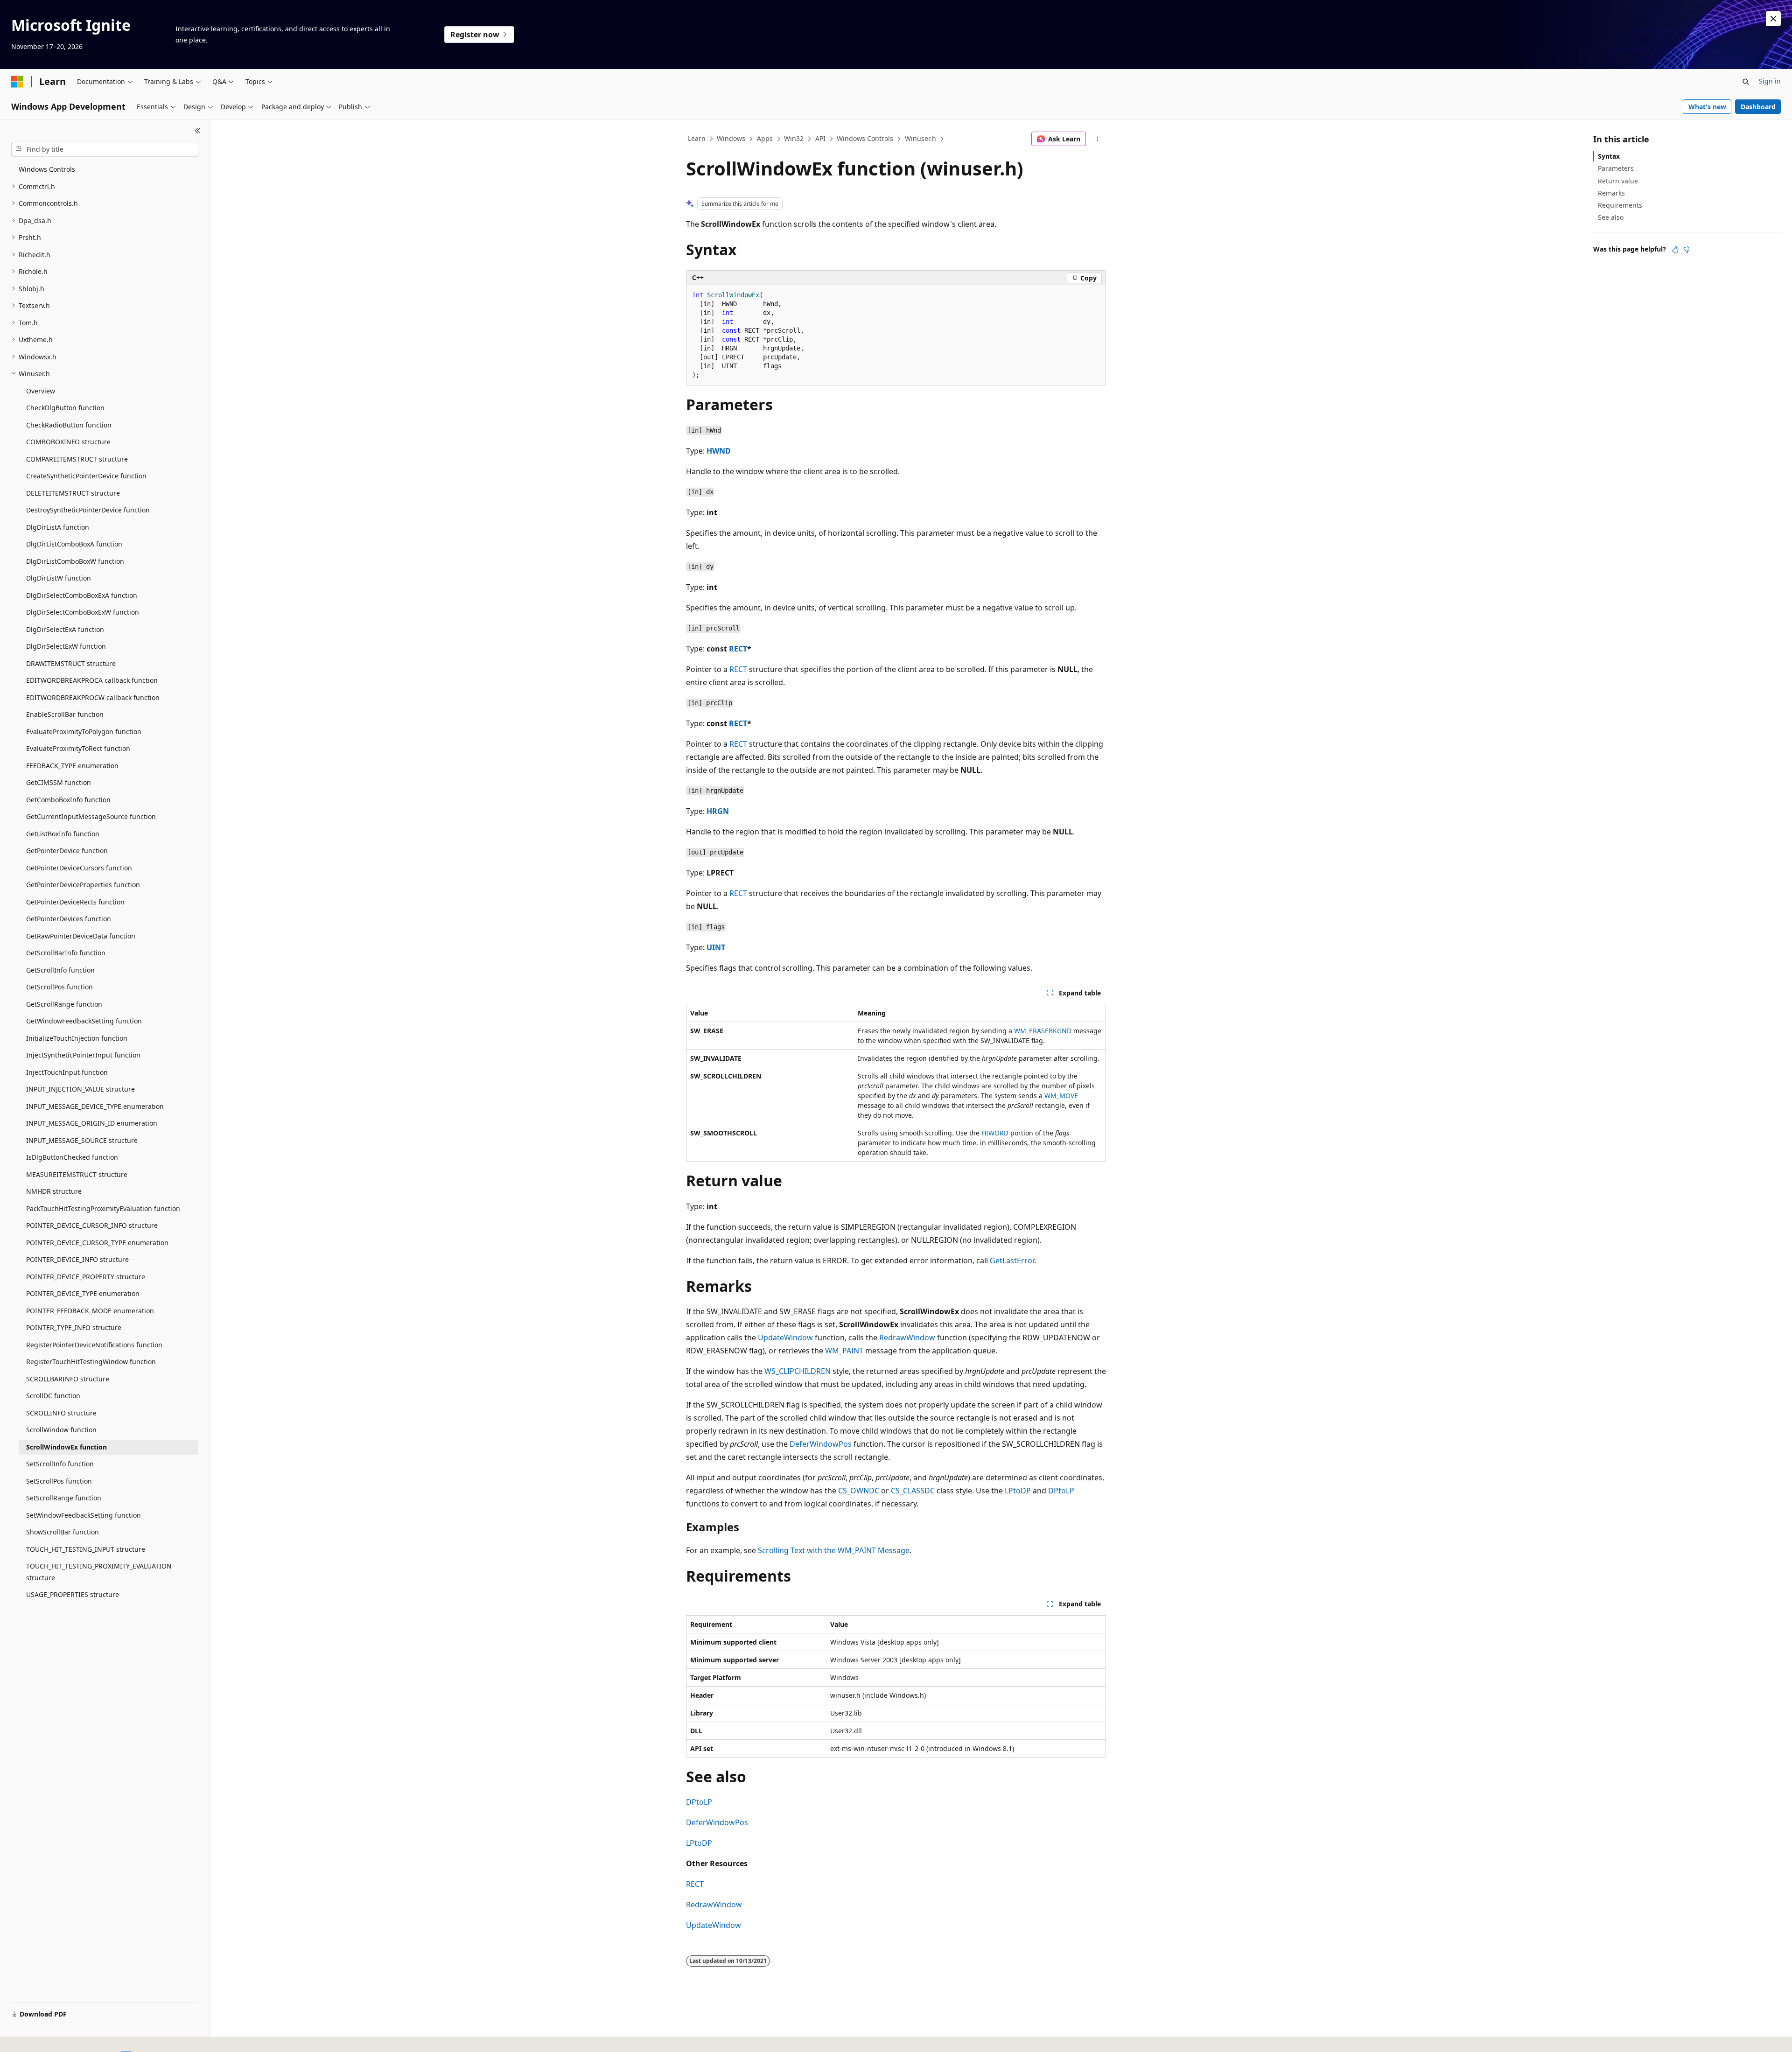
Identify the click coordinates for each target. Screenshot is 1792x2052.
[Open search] (1746, 82)
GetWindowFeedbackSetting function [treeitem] (84, 1021)
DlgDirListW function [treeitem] (59, 578)
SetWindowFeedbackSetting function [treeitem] (84, 1515)
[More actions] (1098, 139)
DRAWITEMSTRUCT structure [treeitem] (71, 663)
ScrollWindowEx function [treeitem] (66, 1447)
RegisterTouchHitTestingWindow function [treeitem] (91, 1362)
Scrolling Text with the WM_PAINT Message (834, 1550)
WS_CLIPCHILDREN (798, 1371)
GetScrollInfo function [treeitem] (60, 970)
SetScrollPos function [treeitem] (59, 1481)
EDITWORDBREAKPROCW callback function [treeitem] (93, 697)
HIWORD (995, 1133)
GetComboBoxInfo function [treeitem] (68, 800)
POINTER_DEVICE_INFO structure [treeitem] (77, 1259)
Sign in (1770, 81)
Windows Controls (865, 138)
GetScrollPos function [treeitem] (59, 987)
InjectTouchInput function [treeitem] (67, 1072)
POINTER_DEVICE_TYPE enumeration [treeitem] (83, 1293)
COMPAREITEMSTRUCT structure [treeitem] (77, 459)
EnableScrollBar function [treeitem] (65, 714)
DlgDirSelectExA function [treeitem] (65, 629)
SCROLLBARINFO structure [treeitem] (68, 1379)
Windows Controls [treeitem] (47, 169)
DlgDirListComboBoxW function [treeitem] (75, 561)
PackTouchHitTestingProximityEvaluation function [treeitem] (103, 1208)
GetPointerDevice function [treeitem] (67, 851)
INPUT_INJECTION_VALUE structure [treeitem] (80, 1089)
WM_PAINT (844, 1351)
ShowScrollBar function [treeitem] (63, 1532)
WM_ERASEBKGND (1043, 1031)
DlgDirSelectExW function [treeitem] (66, 646)
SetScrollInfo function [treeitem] (60, 1464)
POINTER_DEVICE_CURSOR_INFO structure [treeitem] (92, 1225)
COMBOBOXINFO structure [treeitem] (68, 442)
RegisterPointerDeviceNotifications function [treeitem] (94, 1345)
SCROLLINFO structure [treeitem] (61, 1413)
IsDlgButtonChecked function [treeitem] (72, 1157)
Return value (1618, 181)
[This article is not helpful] (1687, 250)
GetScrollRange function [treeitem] (64, 1004)
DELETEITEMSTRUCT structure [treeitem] (73, 493)
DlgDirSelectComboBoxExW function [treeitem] (83, 612)
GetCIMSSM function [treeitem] (59, 782)
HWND (719, 451)
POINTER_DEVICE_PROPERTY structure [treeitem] (86, 1277)
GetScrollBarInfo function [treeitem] (66, 953)
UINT (716, 947)
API (820, 138)
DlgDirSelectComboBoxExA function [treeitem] (82, 595)
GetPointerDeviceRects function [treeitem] (75, 902)
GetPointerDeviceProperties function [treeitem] (83, 885)
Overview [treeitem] (41, 391)
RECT (738, 649)
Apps (765, 138)
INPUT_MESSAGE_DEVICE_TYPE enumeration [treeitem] (95, 1106)
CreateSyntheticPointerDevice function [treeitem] (86, 476)
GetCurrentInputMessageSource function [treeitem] (91, 816)
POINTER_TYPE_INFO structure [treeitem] (74, 1327)
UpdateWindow (785, 1338)
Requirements (1620, 205)
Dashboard (1758, 107)
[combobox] (105, 149)
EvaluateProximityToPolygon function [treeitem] (84, 732)
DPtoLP (1061, 1491)
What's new (1707, 107)
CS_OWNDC (859, 1491)
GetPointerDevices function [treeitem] (69, 919)
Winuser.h (920, 138)
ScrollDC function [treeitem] (53, 1396)
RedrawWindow (907, 1338)
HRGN (718, 811)
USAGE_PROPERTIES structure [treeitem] (73, 1594)
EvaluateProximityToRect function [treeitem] (78, 748)
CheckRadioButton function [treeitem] (69, 425)
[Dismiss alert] (1773, 19)
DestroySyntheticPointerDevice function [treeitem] (88, 510)
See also (1611, 217)
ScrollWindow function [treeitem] (61, 1430)
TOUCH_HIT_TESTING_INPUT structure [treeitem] (86, 1549)
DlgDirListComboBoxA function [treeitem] (74, 544)
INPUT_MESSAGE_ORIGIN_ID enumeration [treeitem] (92, 1123)
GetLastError (1012, 1261)
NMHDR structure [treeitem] (54, 1191)
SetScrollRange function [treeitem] (64, 1498)
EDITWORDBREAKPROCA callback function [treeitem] (92, 680)
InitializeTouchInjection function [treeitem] (77, 1038)
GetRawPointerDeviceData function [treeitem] (81, 936)
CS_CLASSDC (913, 1491)
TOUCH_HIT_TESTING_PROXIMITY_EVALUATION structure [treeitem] (99, 1572)
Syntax (1609, 156)
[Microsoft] (17, 82)
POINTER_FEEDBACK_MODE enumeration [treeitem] (90, 1311)
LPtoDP (1018, 1491)
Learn (697, 138)
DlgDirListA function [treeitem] (58, 527)
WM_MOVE (1061, 1096)
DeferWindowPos (821, 1444)
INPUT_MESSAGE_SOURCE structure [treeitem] (82, 1140)
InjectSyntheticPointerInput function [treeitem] (83, 1055)
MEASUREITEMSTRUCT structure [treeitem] (77, 1174)
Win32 (794, 138)
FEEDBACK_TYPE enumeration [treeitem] (72, 766)
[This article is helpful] (1675, 250)
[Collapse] (198, 131)
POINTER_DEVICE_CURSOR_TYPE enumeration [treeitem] (97, 1243)
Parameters (1616, 168)
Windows (731, 138)
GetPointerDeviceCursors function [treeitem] (79, 868)
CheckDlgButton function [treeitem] (65, 408)
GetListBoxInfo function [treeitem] (63, 834)
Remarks (1611, 193)
